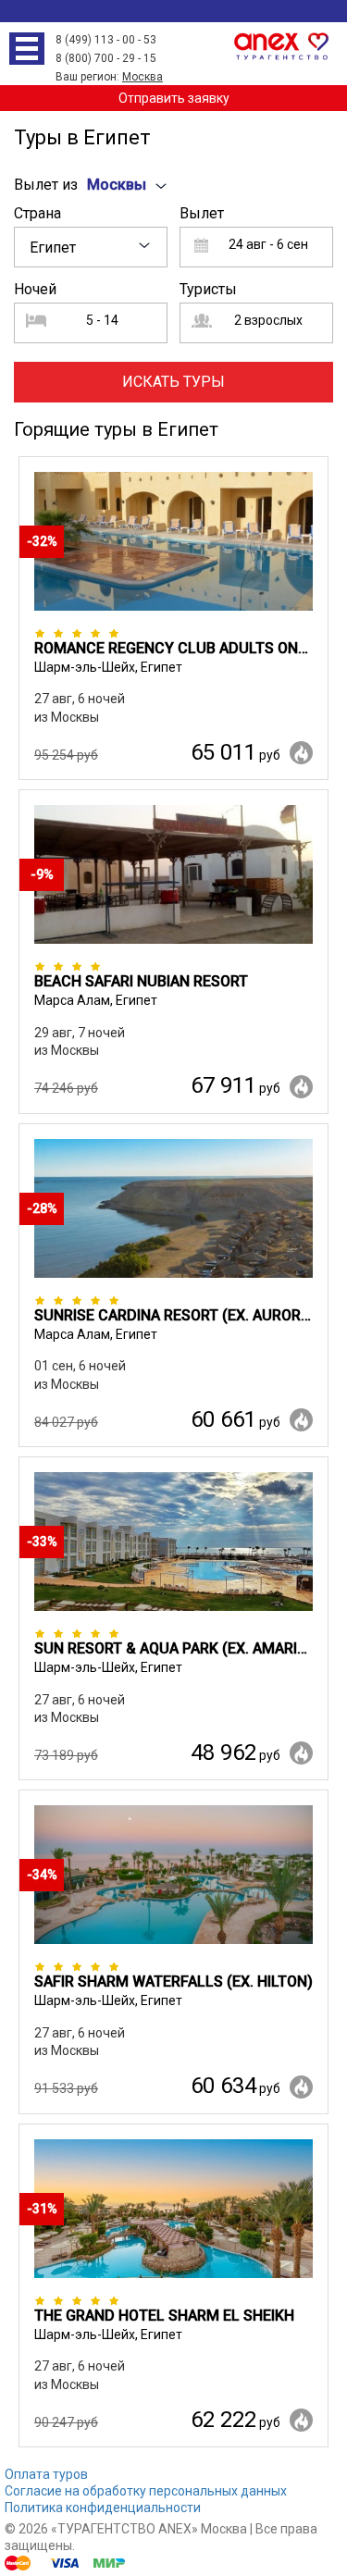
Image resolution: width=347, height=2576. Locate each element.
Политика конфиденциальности (103, 2508)
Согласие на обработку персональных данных (146, 2491)
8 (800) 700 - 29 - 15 (106, 58)
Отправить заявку (174, 98)
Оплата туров (46, 2474)
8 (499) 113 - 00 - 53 (106, 40)
